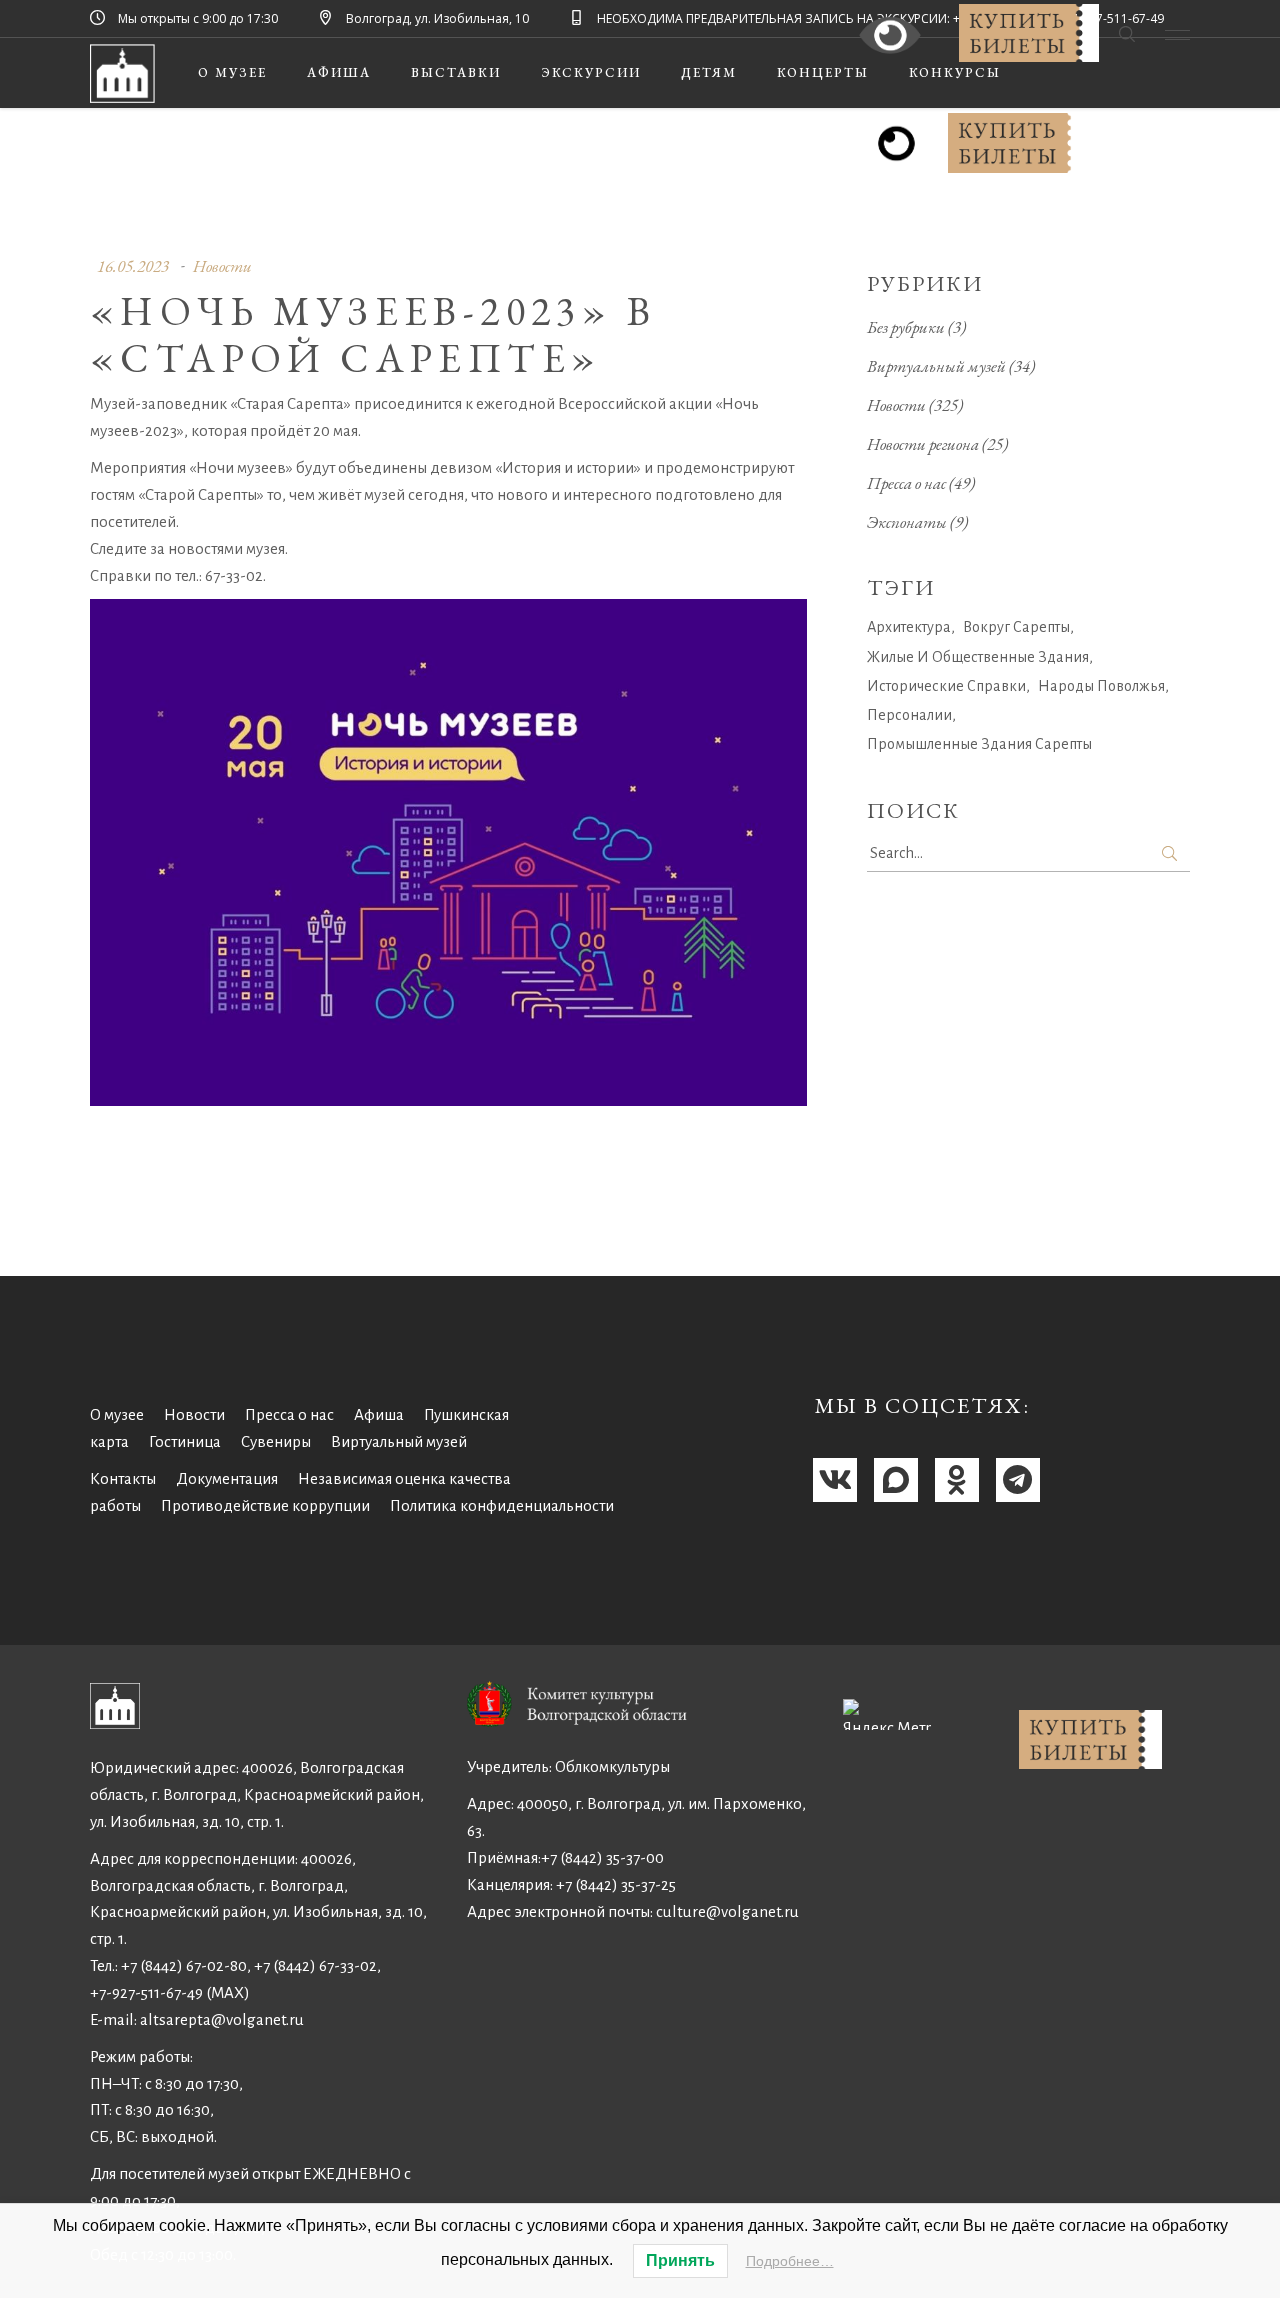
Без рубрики (906, 327)
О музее (117, 1414)
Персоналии (909, 715)
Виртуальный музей (936, 366)
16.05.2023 (133, 266)
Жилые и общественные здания (978, 657)
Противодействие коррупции (265, 1505)
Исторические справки (946, 686)
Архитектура (909, 627)
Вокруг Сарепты (1016, 627)
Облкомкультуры (612, 1766)
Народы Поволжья (1101, 686)
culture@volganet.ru (727, 1911)
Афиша (379, 1414)
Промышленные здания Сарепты (979, 744)
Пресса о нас (906, 483)
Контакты (123, 1478)
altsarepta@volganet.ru (222, 2019)
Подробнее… (790, 2261)
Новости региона (923, 444)
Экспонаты (907, 522)
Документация (227, 1478)
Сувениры (276, 1441)
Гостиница (185, 1441)
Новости (222, 266)
